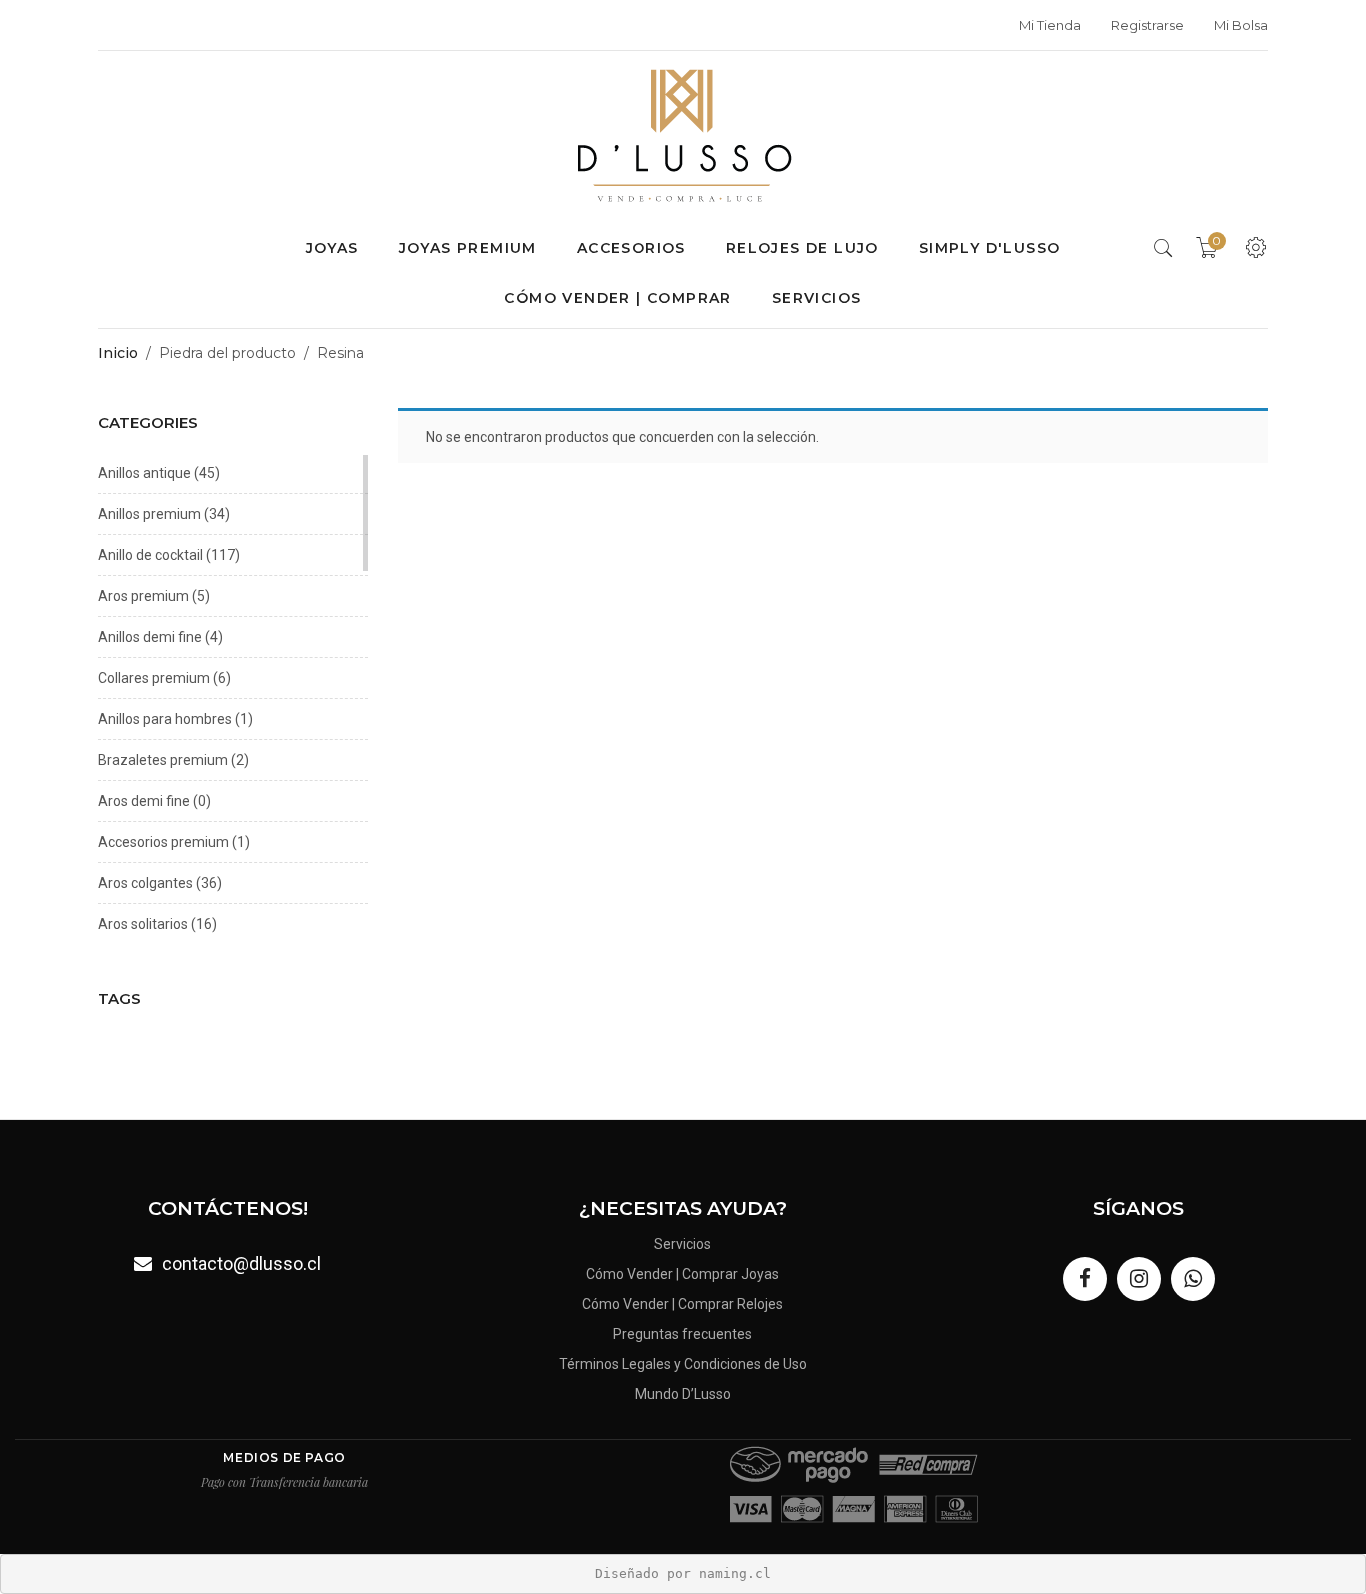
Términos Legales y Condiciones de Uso (683, 1364)
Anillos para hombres (165, 719)
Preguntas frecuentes (682, 1334)
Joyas (332, 248)
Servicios (817, 298)
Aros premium (143, 596)
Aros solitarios (143, 924)
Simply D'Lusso (990, 248)
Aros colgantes (145, 883)
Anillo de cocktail (150, 555)
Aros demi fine (144, 801)
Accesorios (631, 248)
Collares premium (154, 678)
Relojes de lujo (802, 248)
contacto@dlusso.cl (241, 1263)
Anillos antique (144, 473)
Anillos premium (149, 514)
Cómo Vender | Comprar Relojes (682, 1304)
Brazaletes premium (163, 760)
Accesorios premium (163, 842)
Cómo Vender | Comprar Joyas (682, 1274)
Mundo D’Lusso (683, 1394)
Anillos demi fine (150, 637)
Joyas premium (468, 248)
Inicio (118, 353)
